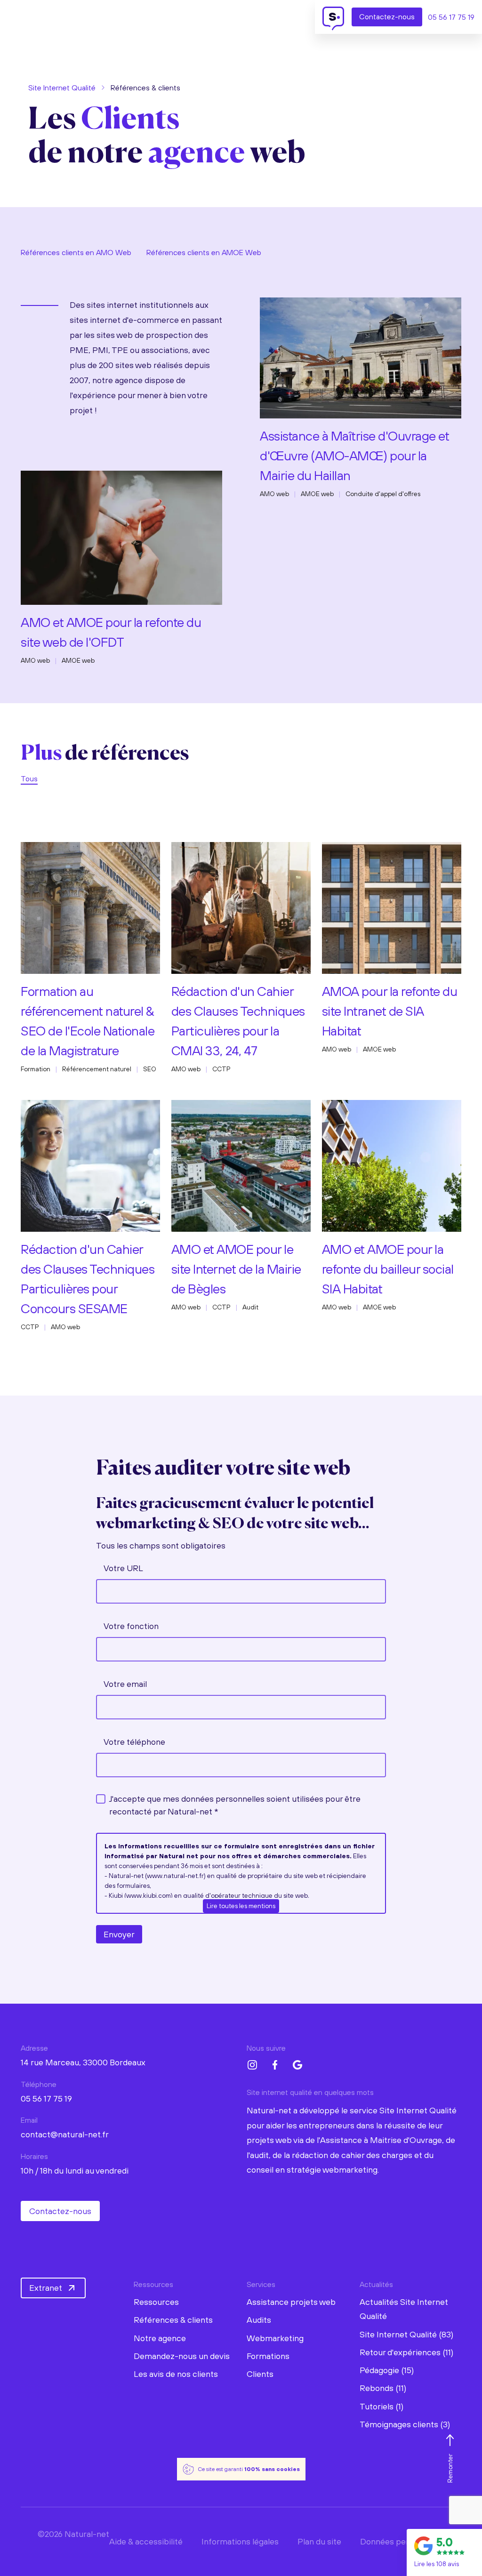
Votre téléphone (134, 1742)
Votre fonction (131, 1626)
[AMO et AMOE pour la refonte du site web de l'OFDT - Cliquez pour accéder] (121, 535)
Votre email (125, 1684)
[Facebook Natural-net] (275, 2065)
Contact (387, 16)
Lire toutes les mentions (241, 1906)
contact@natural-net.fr (65, 2134)
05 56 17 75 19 (451, 17)
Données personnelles (402, 2541)
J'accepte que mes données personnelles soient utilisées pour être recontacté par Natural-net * (235, 1805)
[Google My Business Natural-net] (297, 2065)
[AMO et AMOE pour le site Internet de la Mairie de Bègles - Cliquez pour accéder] (241, 1164)
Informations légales (240, 2541)
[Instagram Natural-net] (252, 2065)
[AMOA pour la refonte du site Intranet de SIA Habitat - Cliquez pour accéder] (392, 906)
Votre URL (123, 1568)
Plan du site (319, 2541)
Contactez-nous (60, 2211)
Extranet (46, 2288)
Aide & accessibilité (146, 2541)
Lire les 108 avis (437, 2564)
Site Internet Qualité (62, 88)
